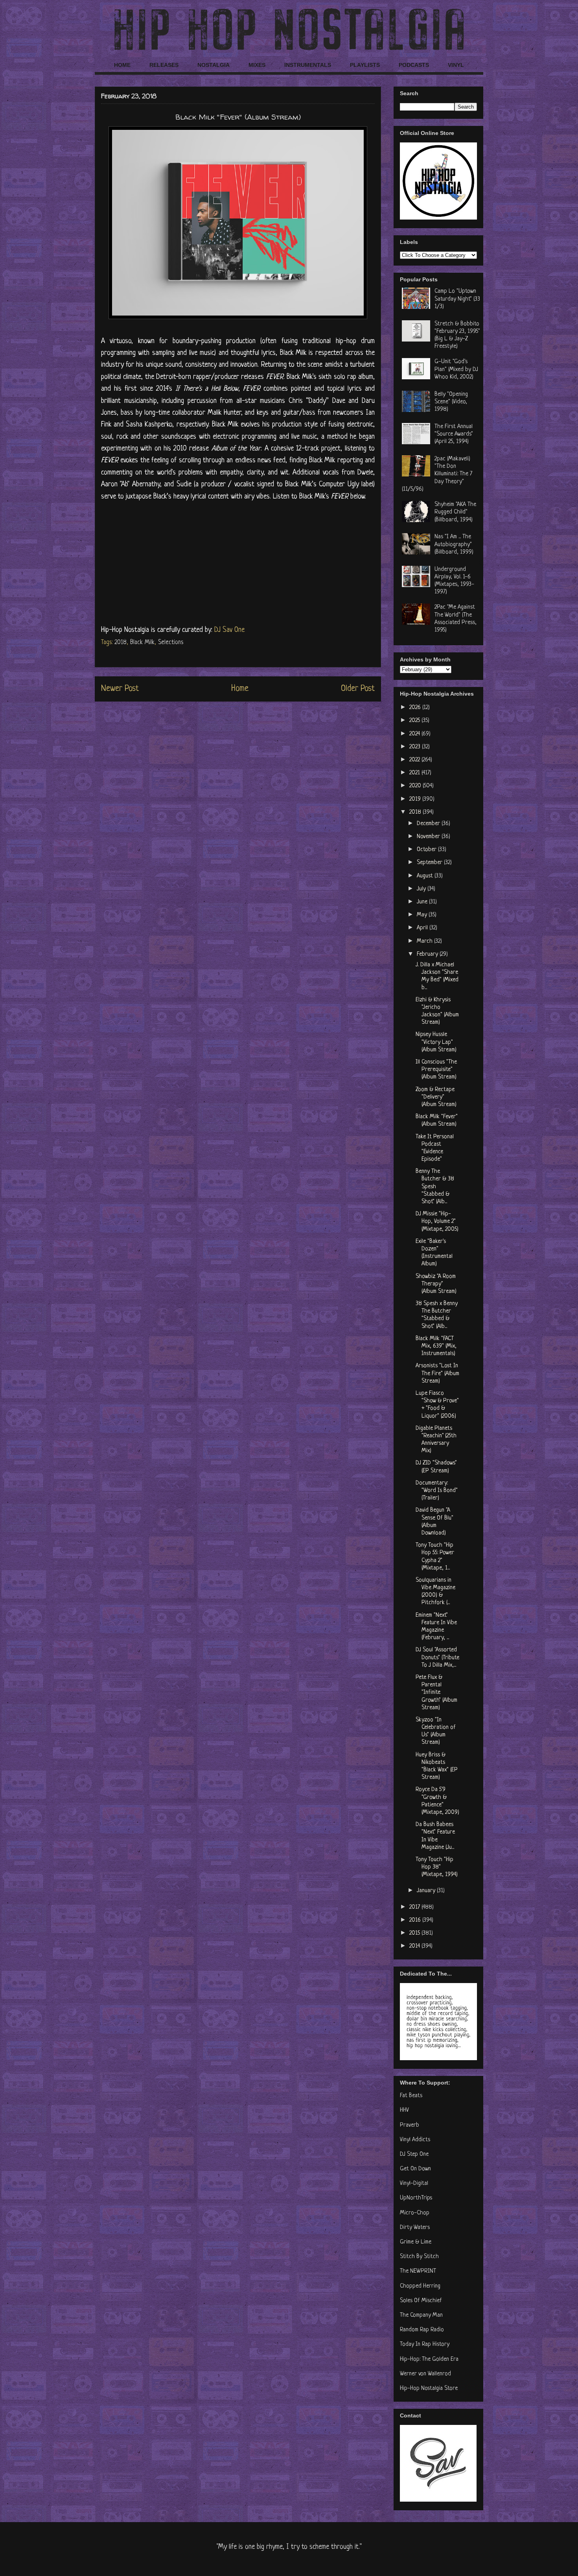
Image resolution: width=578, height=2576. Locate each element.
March (425, 941)
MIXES (257, 65)
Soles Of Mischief (421, 2301)
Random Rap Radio (422, 2330)
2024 (415, 734)
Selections (171, 643)
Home (240, 689)
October (427, 850)
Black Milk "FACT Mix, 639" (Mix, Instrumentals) (436, 1346)
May (423, 915)
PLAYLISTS (365, 65)
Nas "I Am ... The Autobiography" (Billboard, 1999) (454, 544)
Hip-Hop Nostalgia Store (429, 2389)
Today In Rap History (425, 2344)
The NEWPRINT (418, 2271)
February (428, 954)
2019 (416, 799)
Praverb (410, 2125)
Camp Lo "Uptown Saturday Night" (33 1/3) (457, 299)
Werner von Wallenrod (425, 2374)
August (426, 876)
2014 (415, 1946)
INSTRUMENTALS (308, 65)
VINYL (456, 65)
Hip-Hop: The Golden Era (429, 2359)
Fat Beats (411, 2096)
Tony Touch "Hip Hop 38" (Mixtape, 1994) (437, 1867)
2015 (415, 1933)
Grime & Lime (416, 2242)
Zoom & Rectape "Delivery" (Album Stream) (436, 1097)
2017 (415, 1907)
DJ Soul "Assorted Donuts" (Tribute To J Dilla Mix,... (437, 1657)
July (422, 889)
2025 (415, 721)
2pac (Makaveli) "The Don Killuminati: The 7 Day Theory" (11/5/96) (437, 474)
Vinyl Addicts (415, 2140)
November (429, 837)
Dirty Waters (415, 2228)
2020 (416, 786)
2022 (415, 760)
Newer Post (120, 689)
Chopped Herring (420, 2286)
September (430, 863)
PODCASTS (414, 65)
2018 (121, 643)
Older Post (358, 689)
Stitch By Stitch (419, 2257)
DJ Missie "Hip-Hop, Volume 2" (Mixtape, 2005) (437, 1222)
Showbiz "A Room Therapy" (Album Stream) (436, 1284)
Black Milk (142, 643)
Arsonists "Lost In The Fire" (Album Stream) (437, 1373)
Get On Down (415, 2169)
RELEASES (164, 65)
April (423, 928)
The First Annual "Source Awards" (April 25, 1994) (454, 434)
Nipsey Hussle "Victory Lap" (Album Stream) (436, 1042)
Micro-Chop (415, 2213)
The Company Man (421, 2315)
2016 (416, 1920)
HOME (122, 65)
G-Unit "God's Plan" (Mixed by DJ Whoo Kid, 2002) (456, 369)
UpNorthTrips (416, 2198)
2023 (416, 747)
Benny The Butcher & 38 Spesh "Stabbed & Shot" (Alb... (435, 1187)
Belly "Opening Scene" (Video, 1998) (451, 402)
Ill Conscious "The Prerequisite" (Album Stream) (436, 1070)
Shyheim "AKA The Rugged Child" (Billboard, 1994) (455, 512)
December (429, 824)
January (427, 1891)
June (423, 902)
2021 (415, 773)
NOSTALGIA (214, 65)
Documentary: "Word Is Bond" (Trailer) (437, 1491)
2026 (416, 708)
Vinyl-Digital (414, 2184)
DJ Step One (414, 2154)
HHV (404, 2110)
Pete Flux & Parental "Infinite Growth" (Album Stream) (436, 1693)
